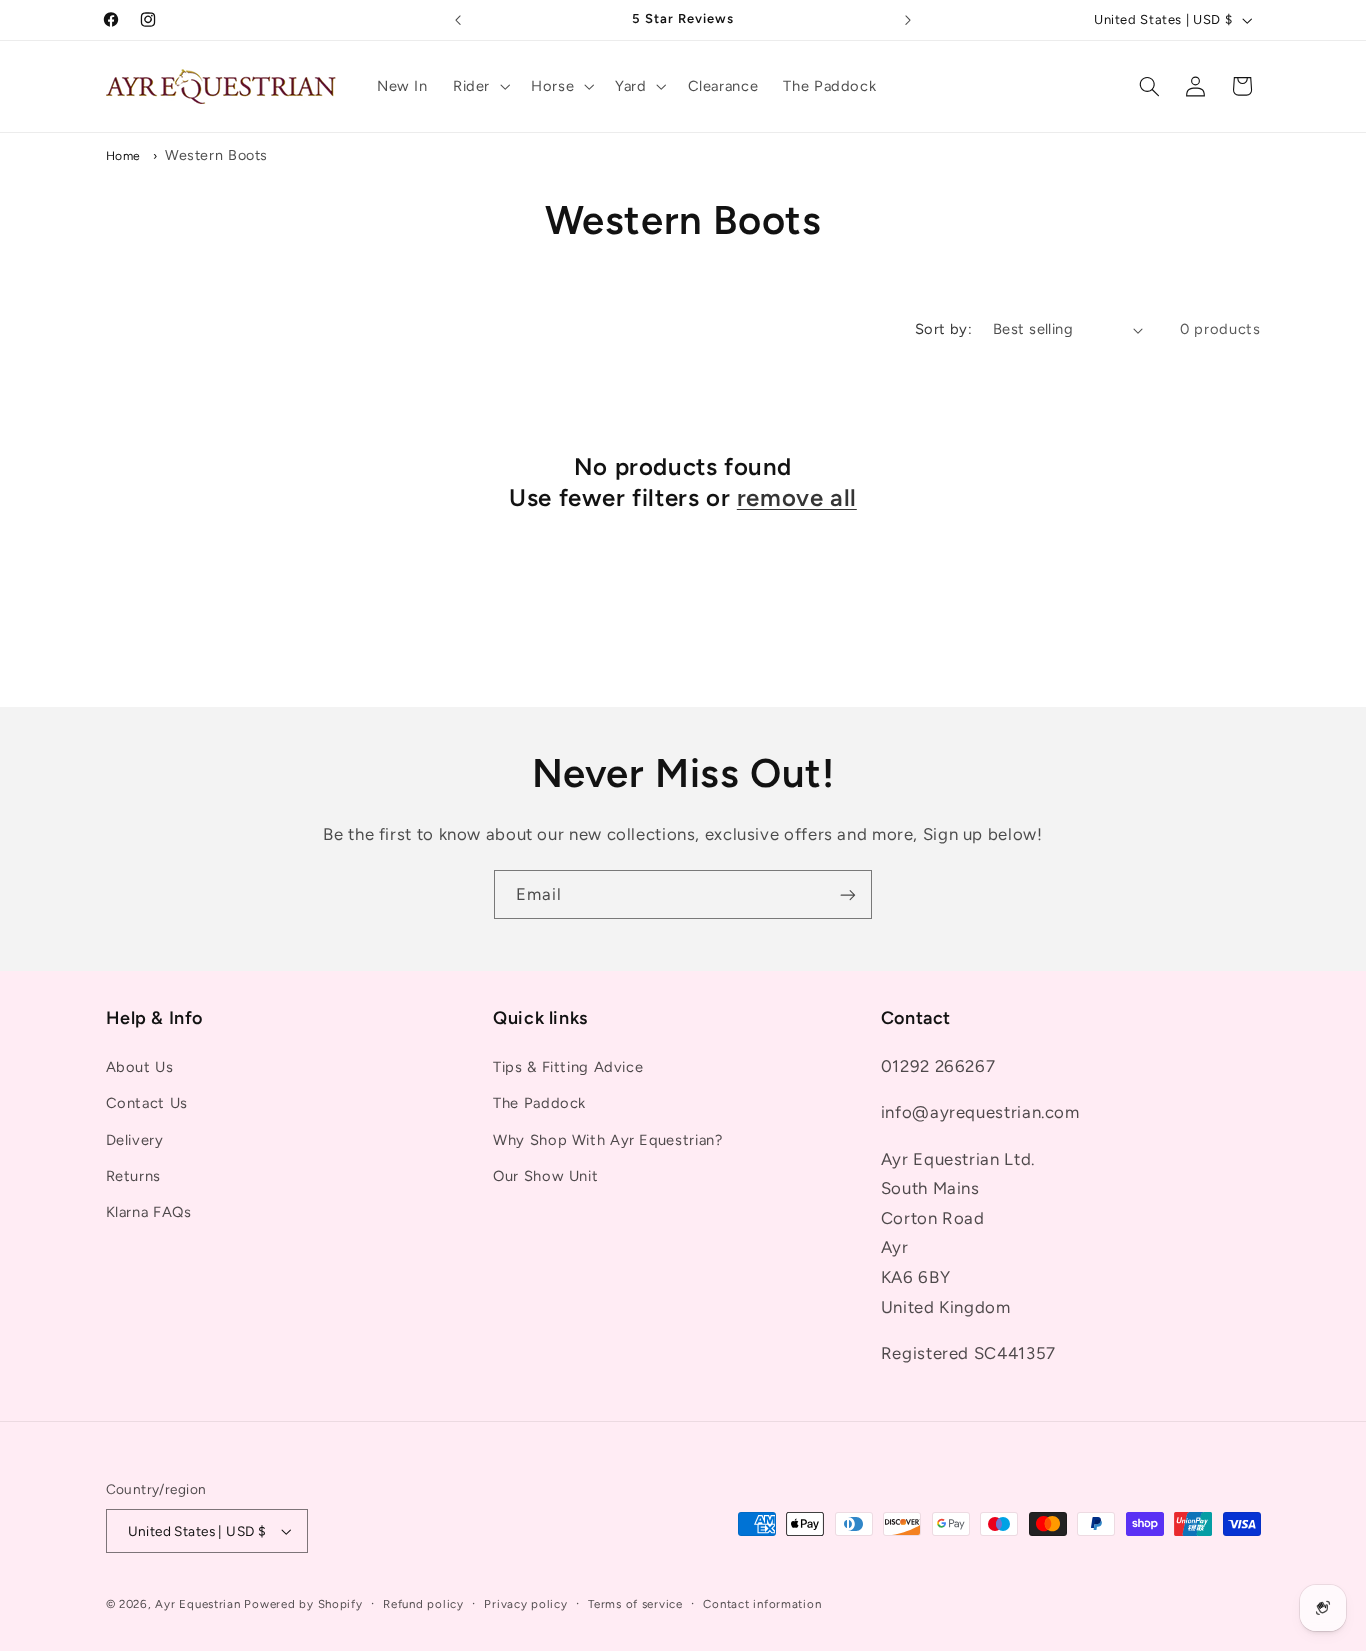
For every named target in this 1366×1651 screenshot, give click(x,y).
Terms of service (635, 1604)
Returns (133, 1176)
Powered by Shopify (303, 1604)
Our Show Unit (545, 1176)
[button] (479, 86)
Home (124, 155)
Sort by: (943, 329)
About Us (140, 1067)
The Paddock (539, 1103)
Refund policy (423, 1604)
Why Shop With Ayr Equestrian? (607, 1140)
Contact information (762, 1604)
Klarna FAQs (149, 1212)
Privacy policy (525, 1604)
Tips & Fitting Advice (568, 1067)
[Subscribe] (848, 894)
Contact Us (147, 1103)
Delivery (135, 1140)
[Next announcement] (908, 20)
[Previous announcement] (458, 20)
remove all (797, 497)
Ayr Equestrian (197, 1604)
